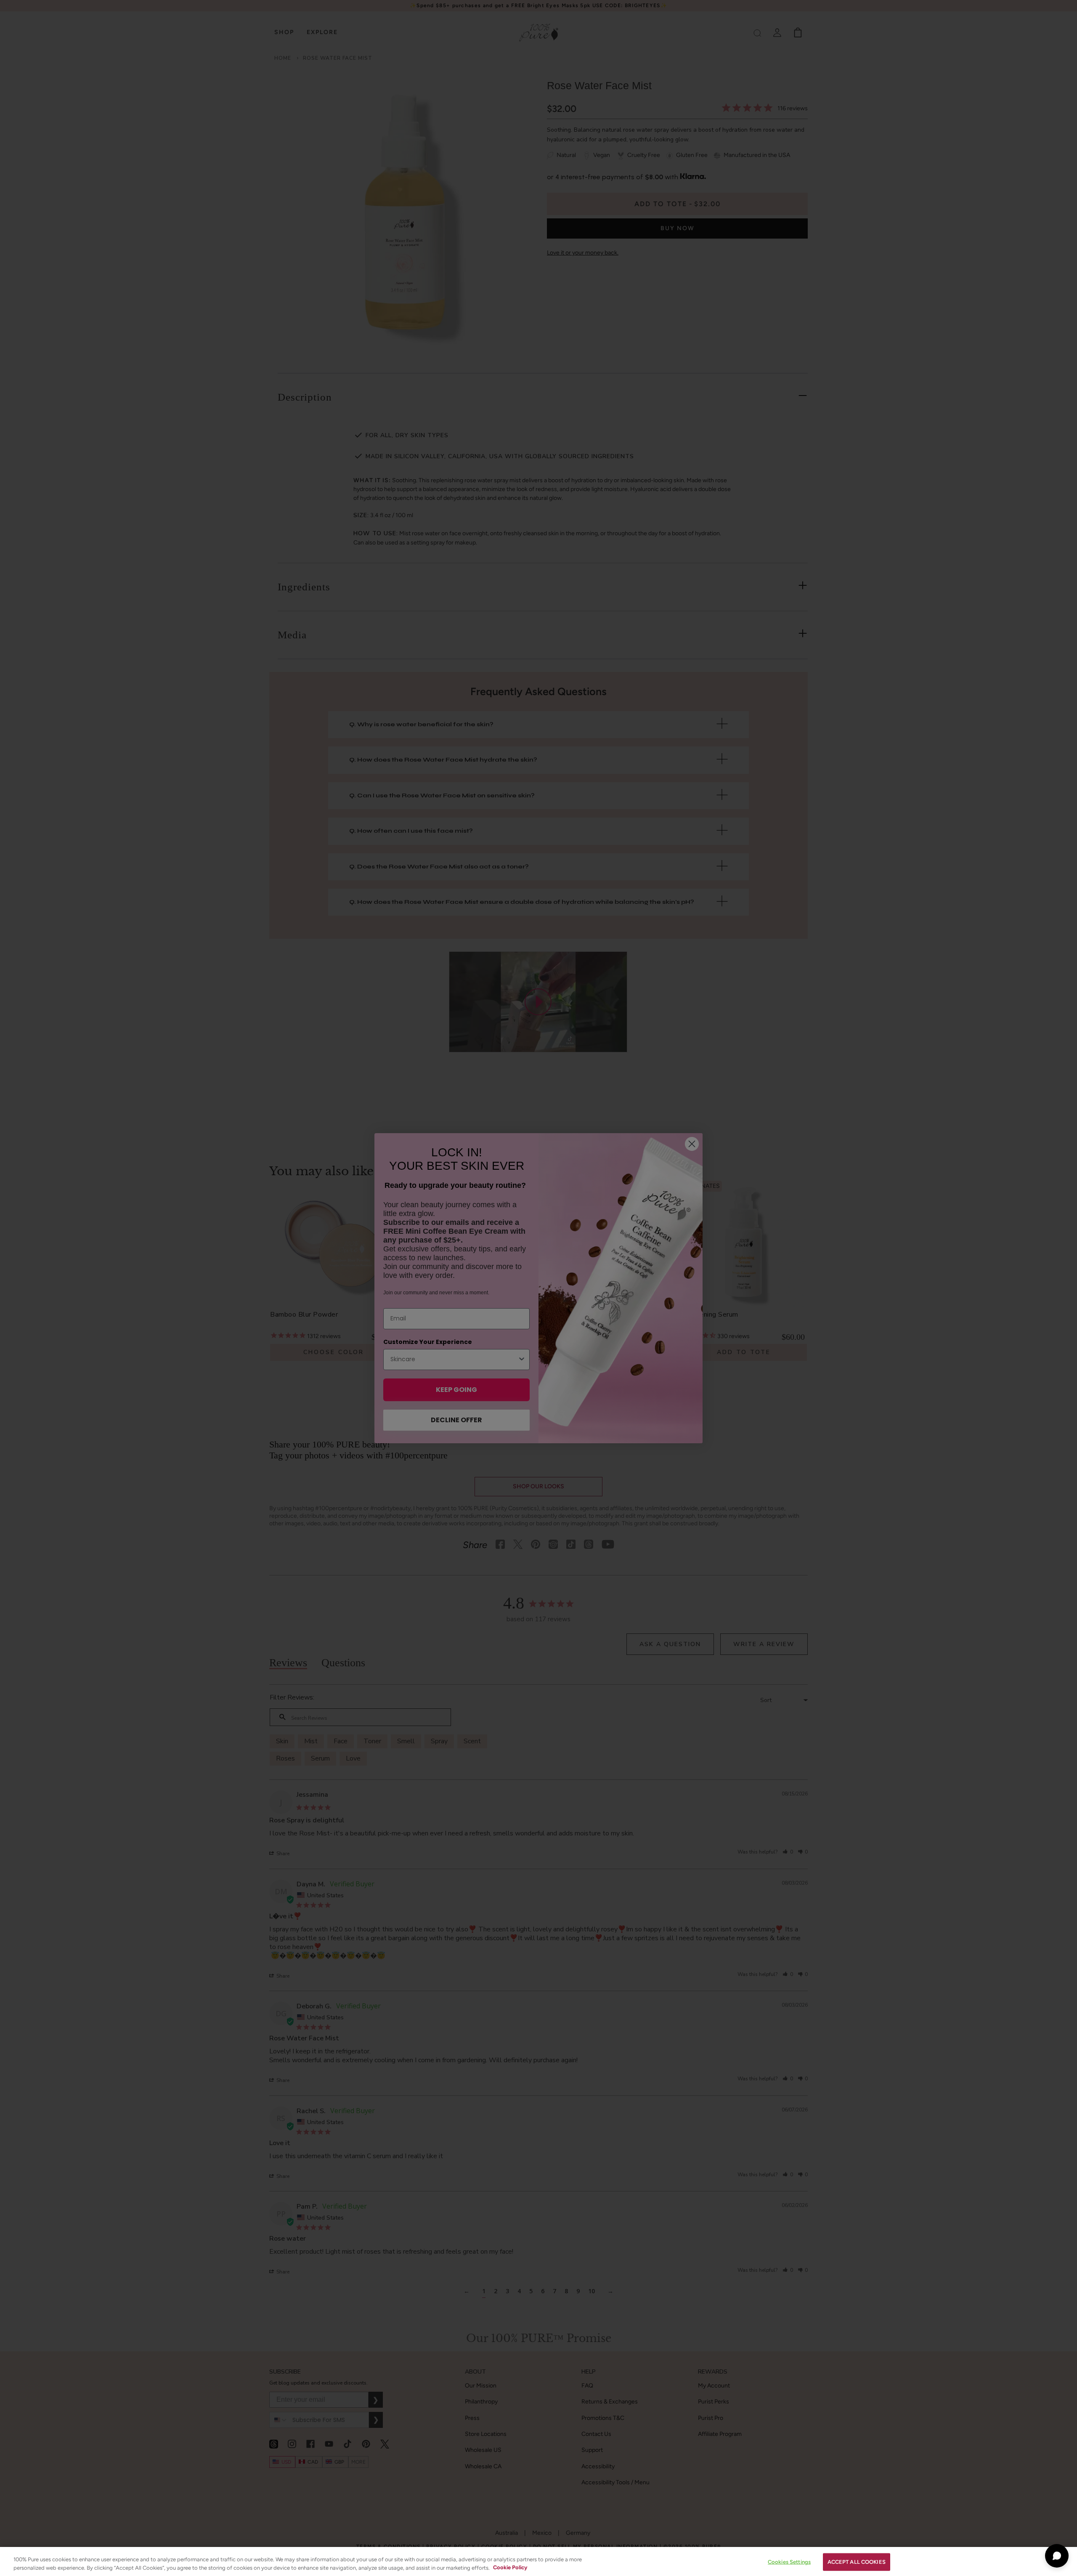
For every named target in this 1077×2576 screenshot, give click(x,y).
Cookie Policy (510, 2567)
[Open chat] (1057, 2556)
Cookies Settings (789, 2562)
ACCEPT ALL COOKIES (857, 2562)
